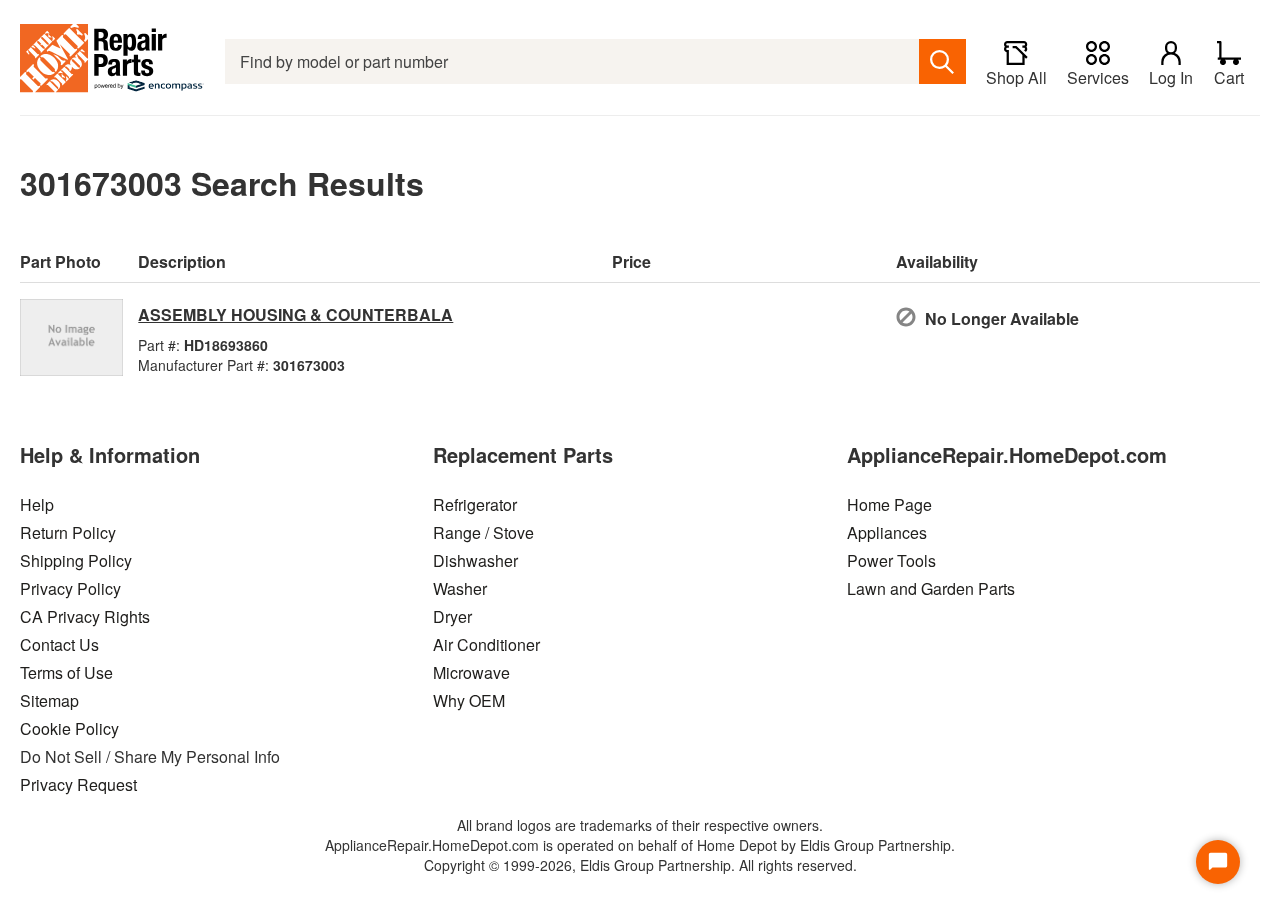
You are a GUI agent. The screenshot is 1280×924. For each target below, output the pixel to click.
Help (37, 504)
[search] (942, 61)
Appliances (887, 532)
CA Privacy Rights (85, 616)
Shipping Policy (76, 560)
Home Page (889, 504)
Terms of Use (66, 672)
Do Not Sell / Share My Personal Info (150, 756)
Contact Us (59, 644)
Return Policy (68, 532)
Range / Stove (483, 532)
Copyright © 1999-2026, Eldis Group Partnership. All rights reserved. (640, 865)
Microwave (471, 672)
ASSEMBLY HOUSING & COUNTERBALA (295, 314)
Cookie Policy (69, 728)
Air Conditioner (486, 644)
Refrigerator (475, 504)
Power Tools (891, 560)
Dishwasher (475, 560)
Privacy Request (78, 784)
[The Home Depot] (112, 61)
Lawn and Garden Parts (931, 588)
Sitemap (49, 700)
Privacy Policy (70, 588)
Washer (460, 588)
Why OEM (469, 700)
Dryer (452, 616)
